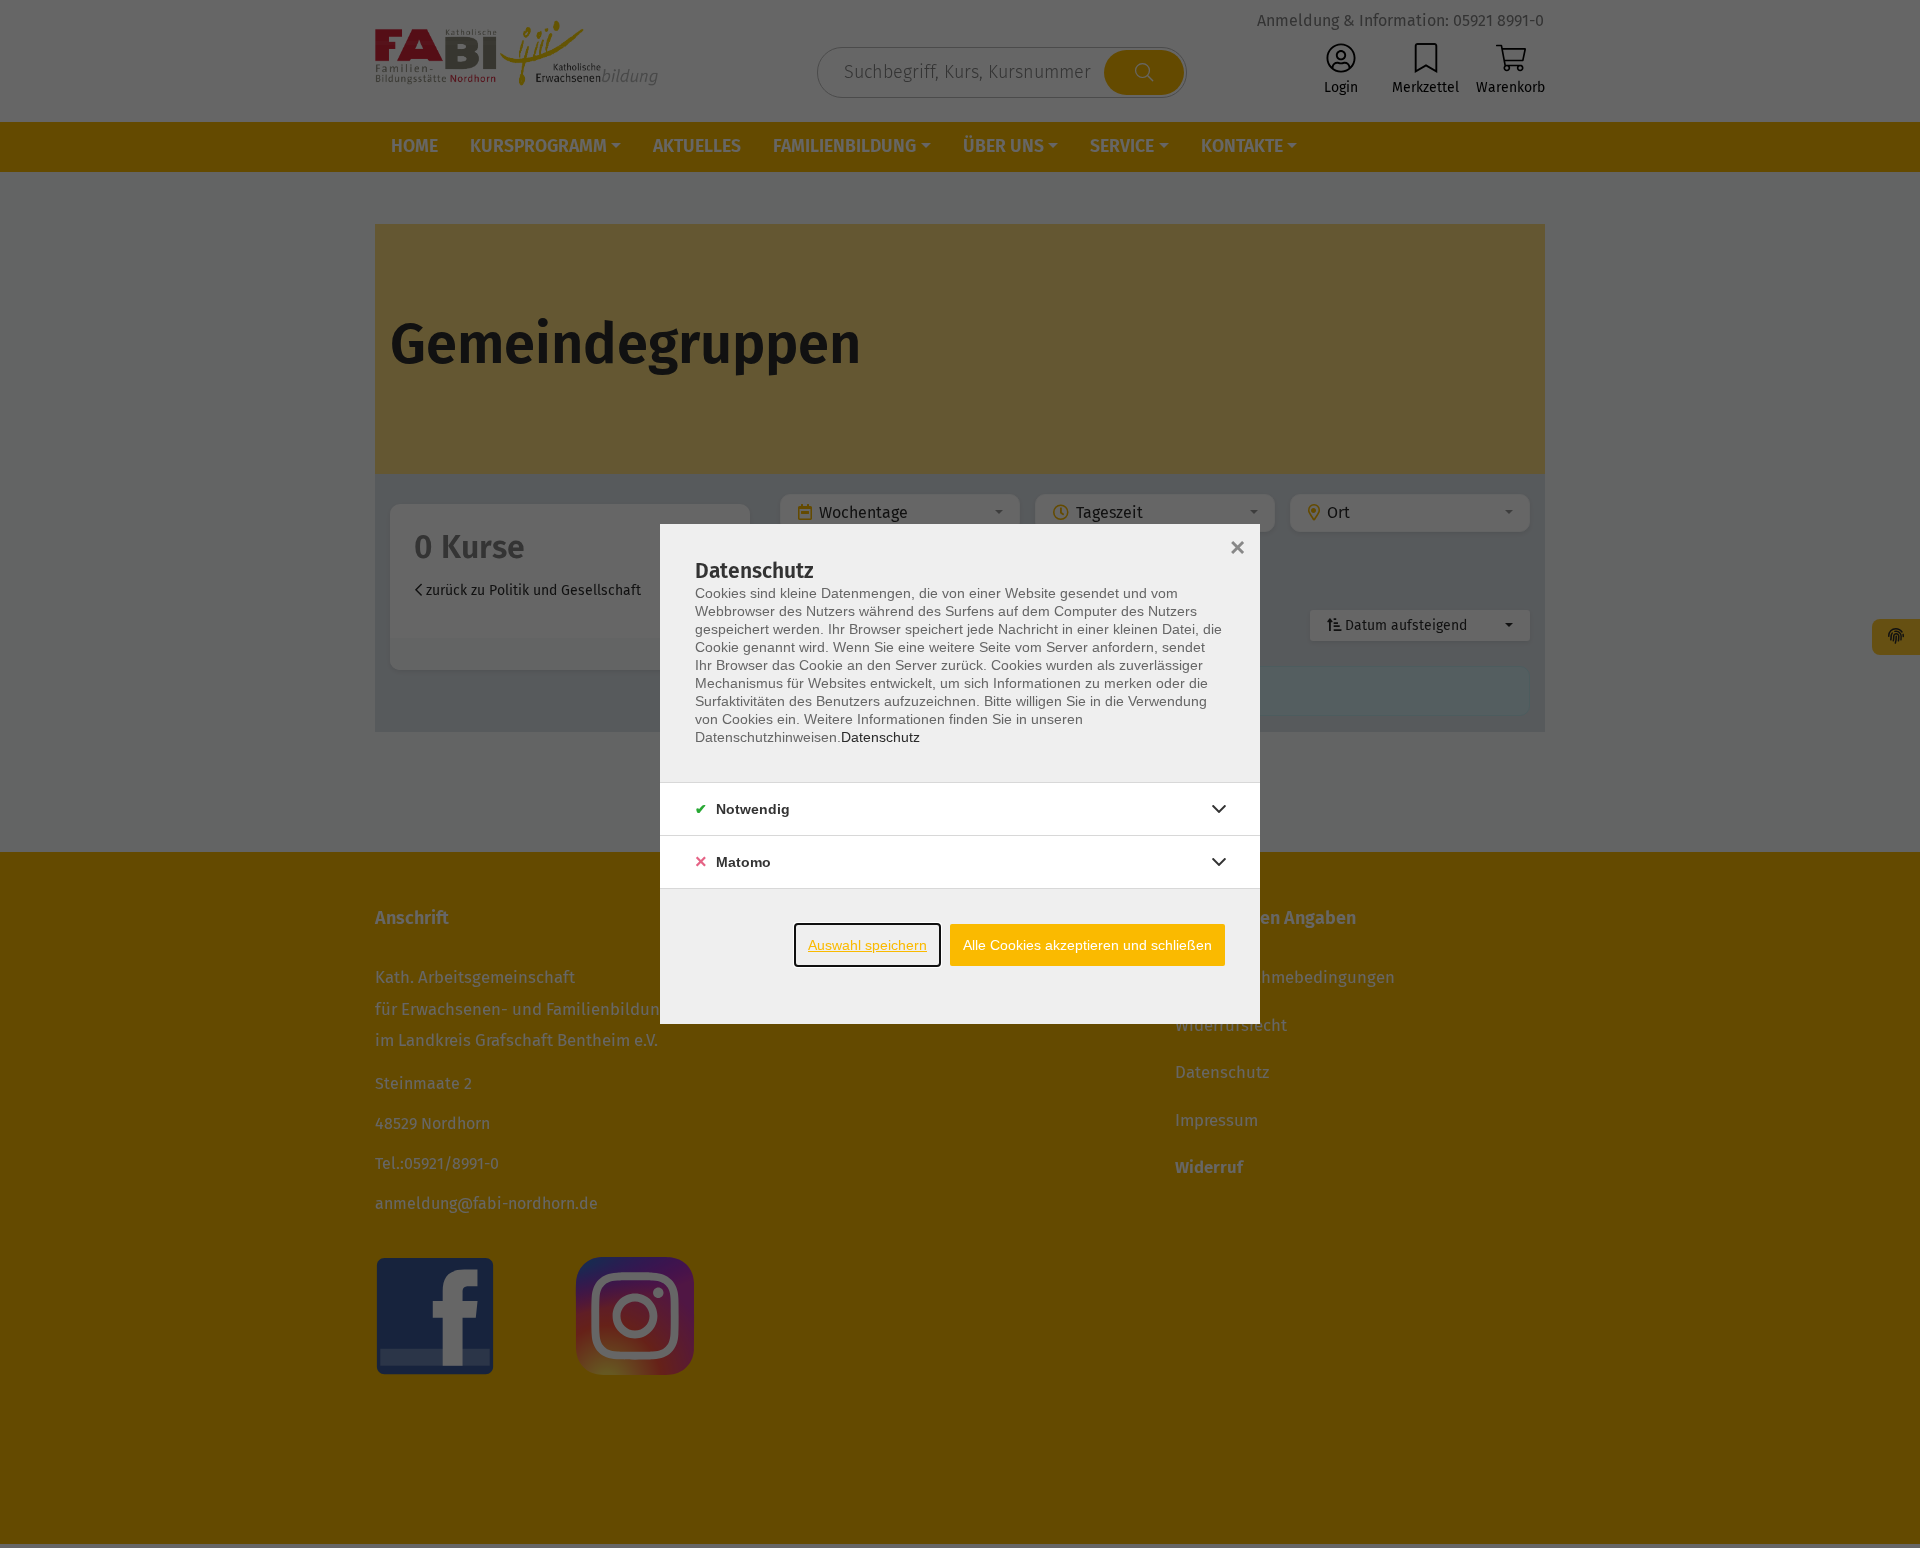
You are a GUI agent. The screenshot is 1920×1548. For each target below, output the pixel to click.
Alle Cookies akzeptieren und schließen (1087, 945)
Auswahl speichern (867, 945)
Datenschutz (880, 737)
